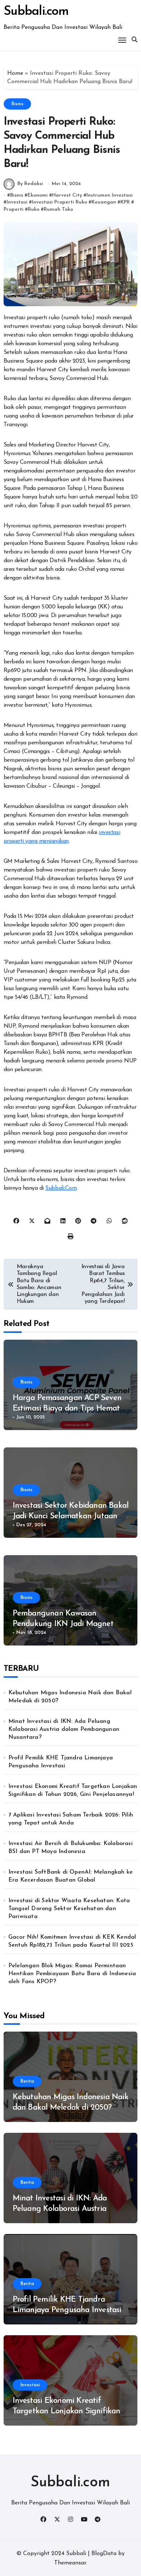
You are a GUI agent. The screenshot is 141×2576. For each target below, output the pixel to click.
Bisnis (17, 104)
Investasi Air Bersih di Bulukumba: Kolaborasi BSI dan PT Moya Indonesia (70, 1848)
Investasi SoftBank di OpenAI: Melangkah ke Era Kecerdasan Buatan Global (70, 1876)
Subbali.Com (61, 1188)
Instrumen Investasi (110, 195)
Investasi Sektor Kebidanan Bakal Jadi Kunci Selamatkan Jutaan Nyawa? (71, 1516)
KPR (125, 202)
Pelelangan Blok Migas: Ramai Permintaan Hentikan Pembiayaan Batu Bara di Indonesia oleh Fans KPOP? (72, 1974)
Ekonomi (38, 195)
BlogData (104, 2554)
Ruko (34, 209)
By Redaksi (30, 184)
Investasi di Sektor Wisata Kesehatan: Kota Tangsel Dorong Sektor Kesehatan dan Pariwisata (69, 1909)
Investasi (17, 202)
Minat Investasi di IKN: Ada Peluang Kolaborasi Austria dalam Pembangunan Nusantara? (64, 1729)
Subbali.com (36, 12)
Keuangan (104, 202)
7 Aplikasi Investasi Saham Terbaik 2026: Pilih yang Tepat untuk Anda (71, 1819)
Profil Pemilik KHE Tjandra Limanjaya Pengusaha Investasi (61, 1762)
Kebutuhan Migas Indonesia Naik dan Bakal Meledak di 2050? (70, 1697)
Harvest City (67, 195)
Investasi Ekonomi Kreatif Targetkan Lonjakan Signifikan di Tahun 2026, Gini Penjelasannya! (73, 1790)
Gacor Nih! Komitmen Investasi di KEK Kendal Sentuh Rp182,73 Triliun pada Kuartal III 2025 (72, 1941)
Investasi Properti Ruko (59, 202)
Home (15, 73)
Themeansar (70, 2563)
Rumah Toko (58, 209)
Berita (27, 2081)
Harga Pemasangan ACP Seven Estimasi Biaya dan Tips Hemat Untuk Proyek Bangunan (67, 1408)
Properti (14, 209)
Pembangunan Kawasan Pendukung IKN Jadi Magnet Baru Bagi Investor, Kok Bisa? (63, 1624)
